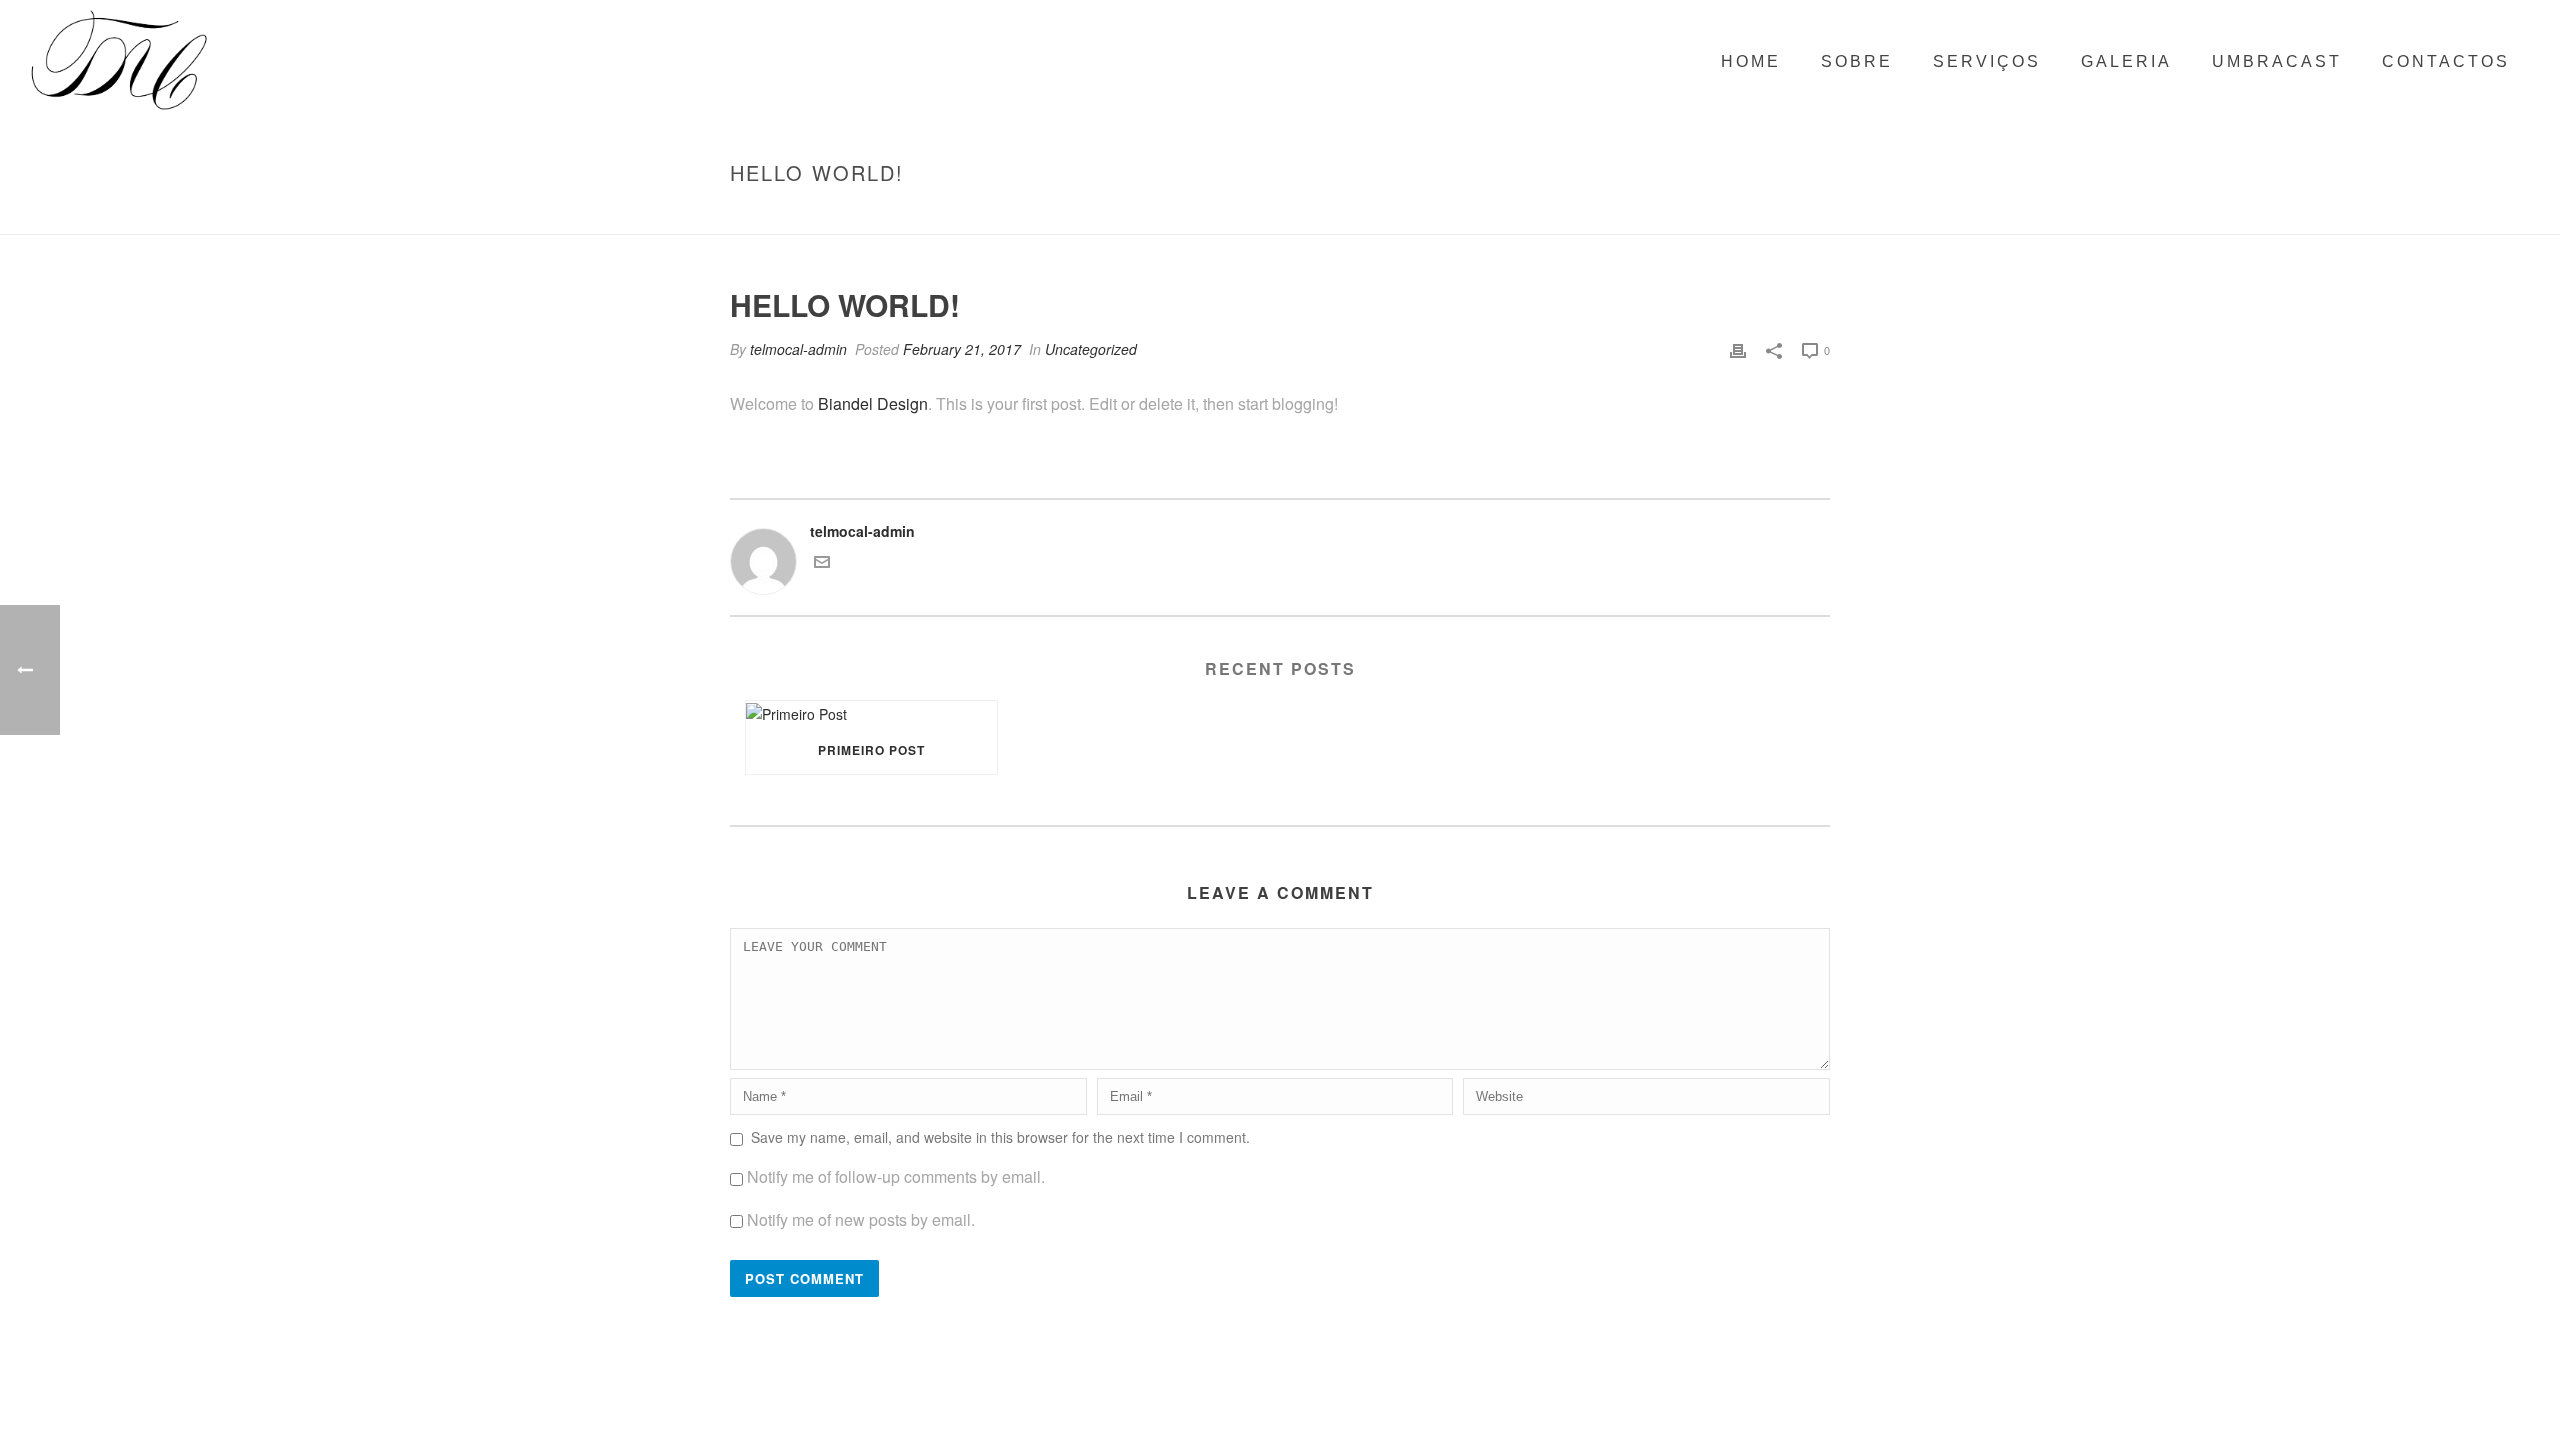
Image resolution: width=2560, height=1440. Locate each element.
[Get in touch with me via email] (822, 564)
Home (1589, 215)
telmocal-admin (798, 349)
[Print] (1738, 349)
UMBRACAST (2277, 61)
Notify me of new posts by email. (861, 1219)
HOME (1751, 61)
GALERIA (2126, 61)
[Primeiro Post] (871, 713)
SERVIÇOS (1987, 61)
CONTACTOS (2446, 61)
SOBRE (1857, 61)
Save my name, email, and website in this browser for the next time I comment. (1000, 1137)
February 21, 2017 (962, 349)
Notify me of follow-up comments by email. (896, 1176)
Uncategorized (1667, 215)
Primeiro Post (871, 750)
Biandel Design (873, 403)
